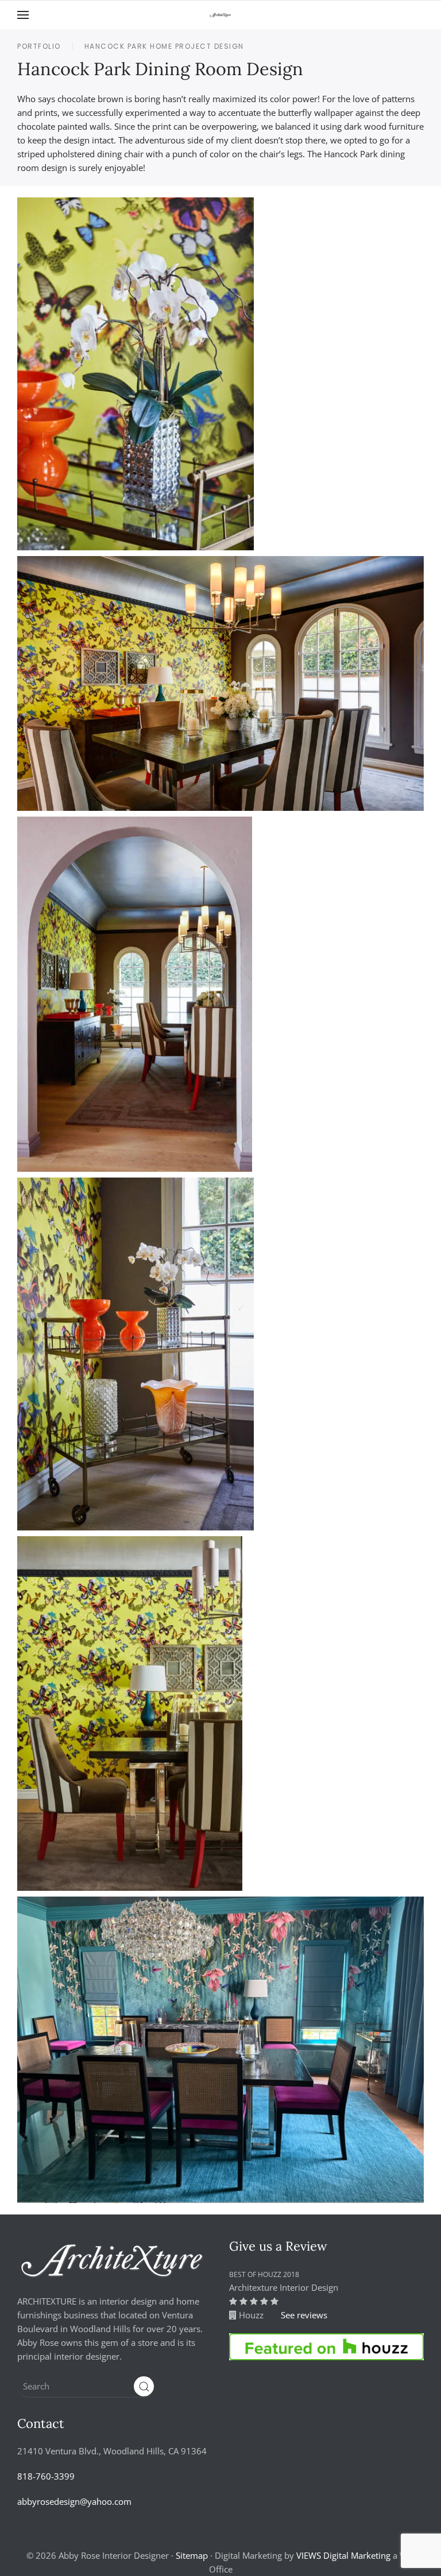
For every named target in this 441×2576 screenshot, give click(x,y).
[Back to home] (220, 15)
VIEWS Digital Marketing (343, 2555)
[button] (23, 15)
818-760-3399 (46, 2476)
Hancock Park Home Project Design (164, 46)
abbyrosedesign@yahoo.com (74, 2501)
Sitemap (192, 2555)
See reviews (304, 2315)
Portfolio (39, 46)
